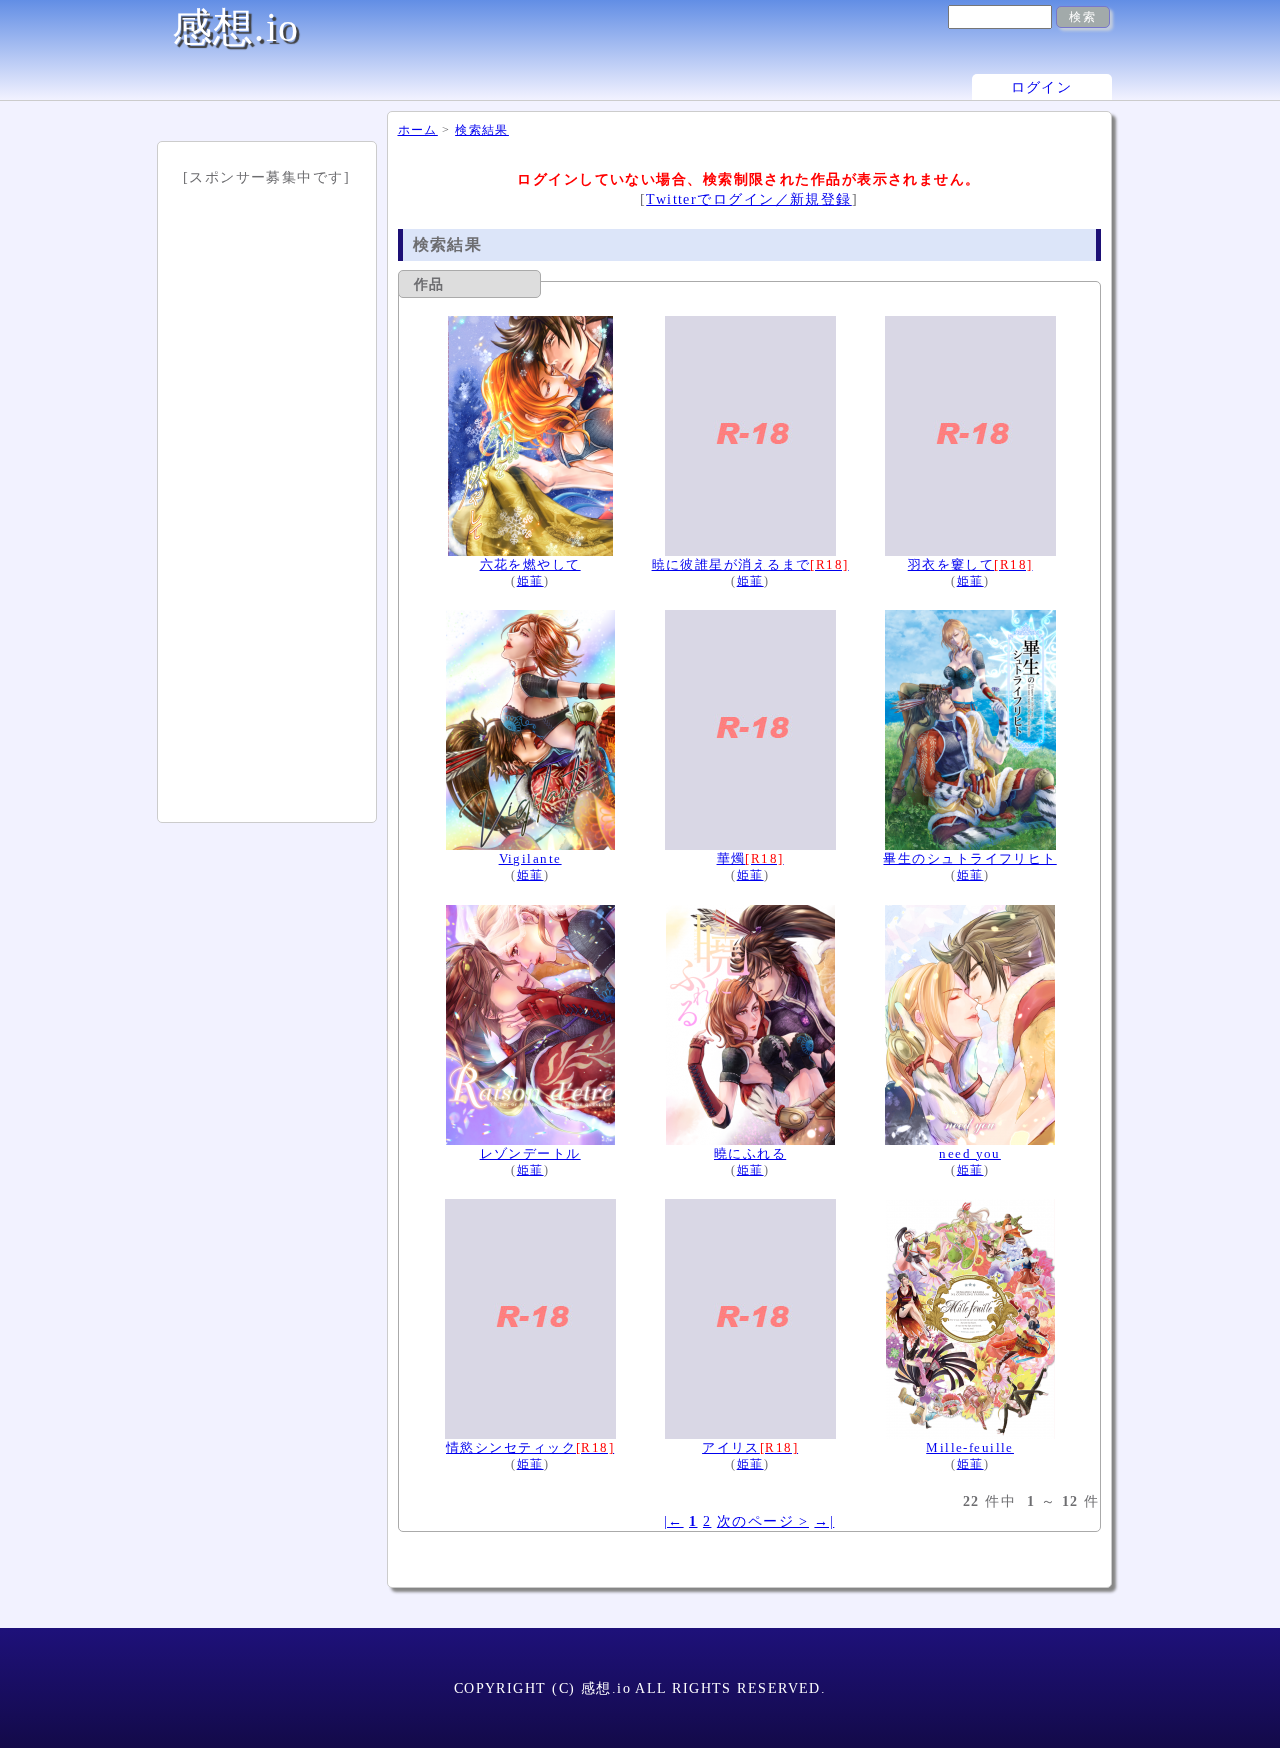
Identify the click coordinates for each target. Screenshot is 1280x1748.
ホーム (418, 130)
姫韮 (530, 581)
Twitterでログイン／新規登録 (748, 199)
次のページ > (763, 1521)
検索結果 (482, 130)
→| (824, 1521)
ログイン (1042, 87)
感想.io (236, 27)
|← (674, 1521)
